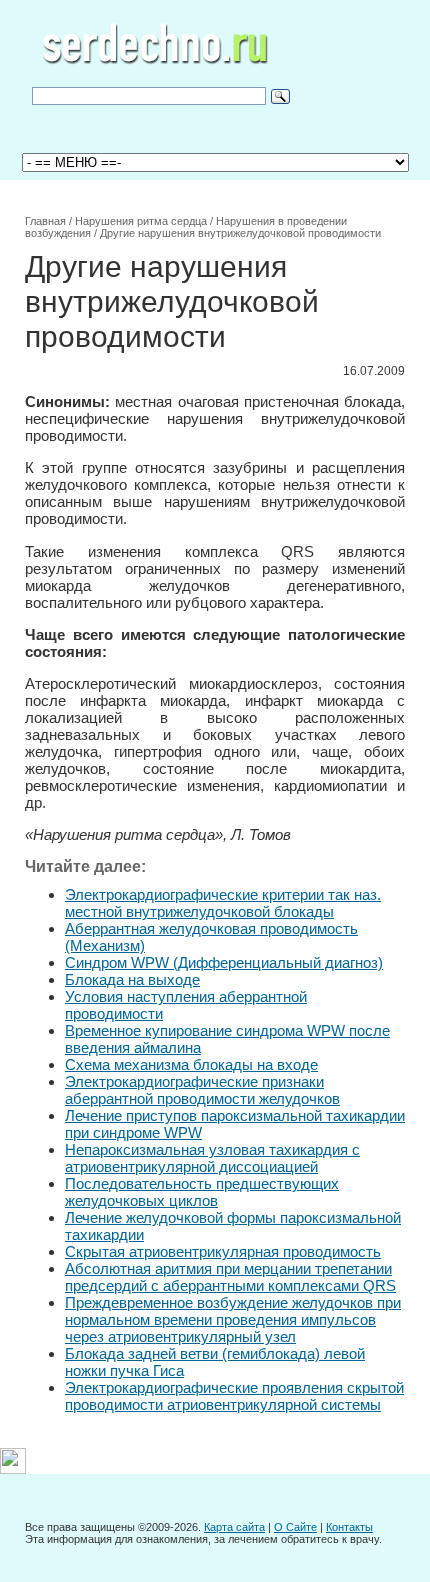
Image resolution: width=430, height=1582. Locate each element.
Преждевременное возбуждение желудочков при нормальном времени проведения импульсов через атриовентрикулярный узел (233, 1319)
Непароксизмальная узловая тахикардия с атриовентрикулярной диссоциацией (212, 1158)
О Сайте (295, 1527)
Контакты (349, 1527)
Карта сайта (234, 1527)
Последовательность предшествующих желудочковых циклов (202, 1192)
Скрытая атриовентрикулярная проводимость (223, 1251)
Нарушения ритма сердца (141, 221)
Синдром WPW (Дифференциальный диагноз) (224, 962)
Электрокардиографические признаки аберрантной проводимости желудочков (202, 1090)
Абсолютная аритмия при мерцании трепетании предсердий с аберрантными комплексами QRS (230, 1277)
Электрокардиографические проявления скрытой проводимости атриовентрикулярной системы (234, 1396)
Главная (45, 221)
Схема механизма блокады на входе (191, 1064)
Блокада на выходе (132, 979)
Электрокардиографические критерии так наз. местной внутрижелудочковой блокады (223, 903)
